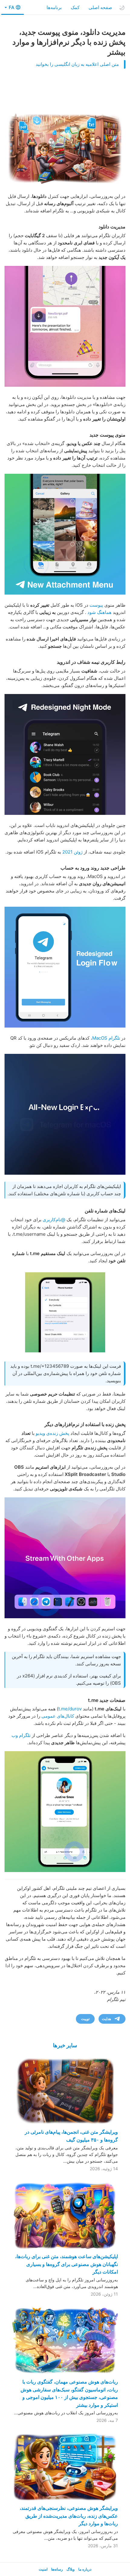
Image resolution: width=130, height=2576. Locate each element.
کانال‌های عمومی (58, 1716)
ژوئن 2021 (72, 852)
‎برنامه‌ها (54, 7)
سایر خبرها (65, 2045)
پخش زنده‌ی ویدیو (52, 1433)
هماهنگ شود (99, 612)
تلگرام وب (21, 1735)
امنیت (43, 2569)
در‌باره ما (85, 2569)
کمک (75, 7)
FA (11, 7)
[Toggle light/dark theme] (122, 8)
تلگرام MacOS (106, 1038)
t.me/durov (70, 1709)
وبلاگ (71, 2569)
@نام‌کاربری (54, 1220)
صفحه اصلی (100, 7)
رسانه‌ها (57, 2569)
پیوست (96, 605)
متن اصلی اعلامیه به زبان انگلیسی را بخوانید (77, 64)
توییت (85, 2019)
